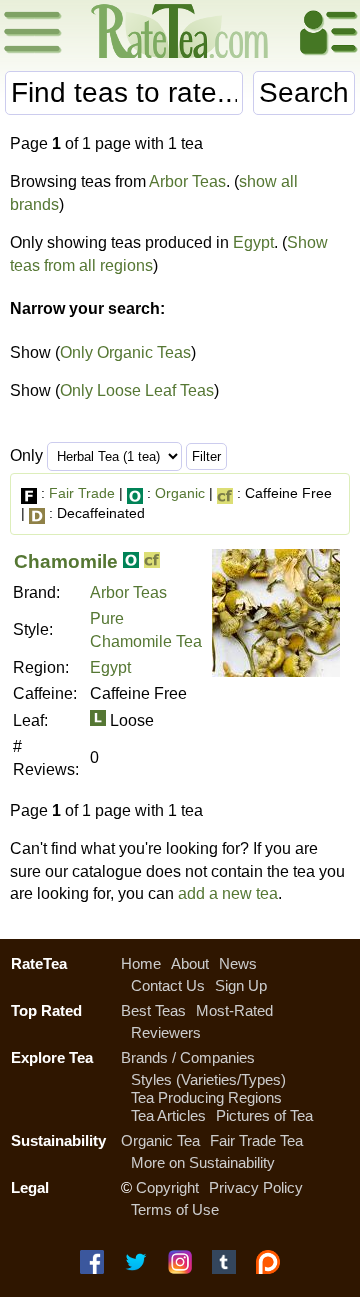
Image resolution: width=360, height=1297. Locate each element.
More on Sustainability (203, 1162)
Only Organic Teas (125, 352)
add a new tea (228, 893)
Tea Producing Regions (206, 1097)
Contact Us (168, 985)
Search (304, 92)
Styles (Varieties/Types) (208, 1079)
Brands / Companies (188, 1057)
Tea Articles (168, 1115)
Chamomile (66, 561)
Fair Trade (82, 493)
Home (141, 963)
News (238, 963)
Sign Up (241, 985)
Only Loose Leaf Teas (137, 390)
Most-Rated (234, 1010)
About (190, 963)
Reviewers (166, 1032)
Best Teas (153, 1010)
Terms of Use (175, 1209)
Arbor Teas (187, 181)
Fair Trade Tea (256, 1140)
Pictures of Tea (264, 1115)
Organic (180, 493)
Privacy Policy (256, 1187)
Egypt (253, 242)
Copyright (167, 1187)
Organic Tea (160, 1140)
